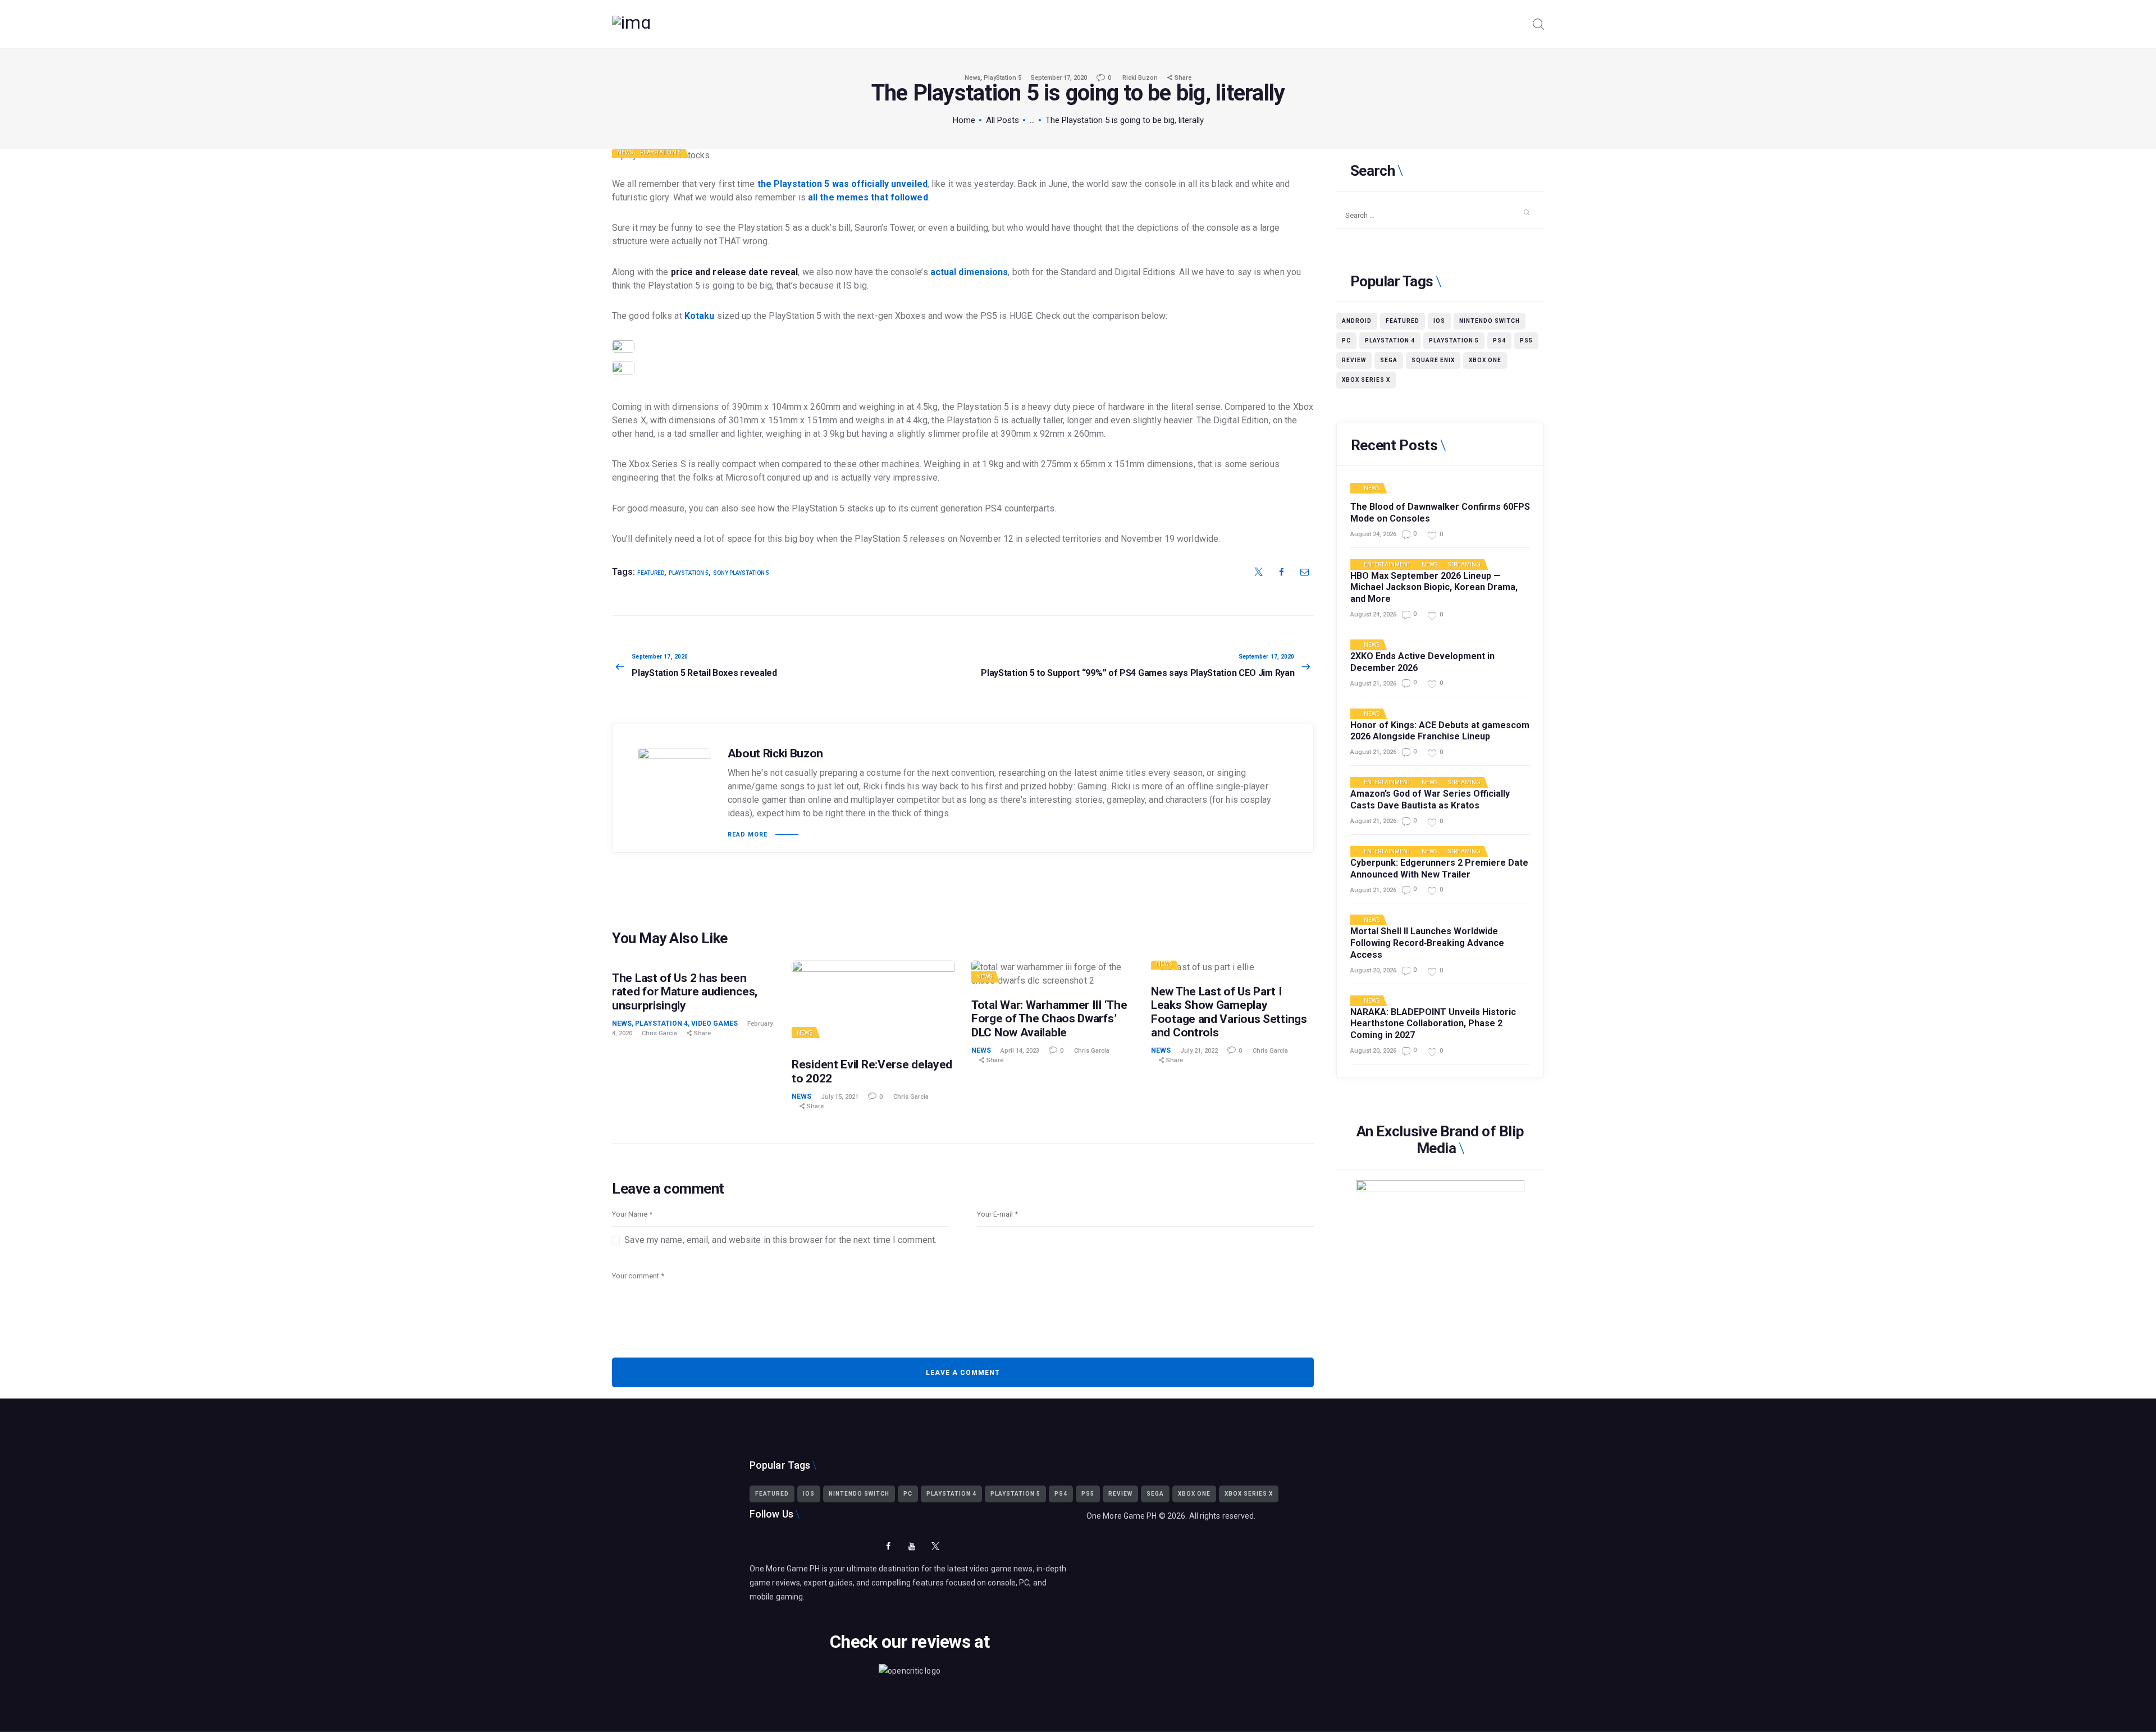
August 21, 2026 (1373, 684)
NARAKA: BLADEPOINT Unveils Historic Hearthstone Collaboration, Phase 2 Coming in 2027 (1433, 1024)
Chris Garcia (660, 1033)
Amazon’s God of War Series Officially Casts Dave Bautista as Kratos (1430, 799)
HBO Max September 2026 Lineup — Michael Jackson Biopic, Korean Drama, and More (1434, 588)
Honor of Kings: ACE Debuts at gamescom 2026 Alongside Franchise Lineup (1440, 731)
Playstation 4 (661, 1023)
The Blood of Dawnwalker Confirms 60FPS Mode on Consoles (1440, 513)
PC (1346, 341)
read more (748, 835)
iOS (1439, 321)
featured (651, 573)
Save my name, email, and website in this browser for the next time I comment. (780, 1240)
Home (964, 120)
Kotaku (700, 316)
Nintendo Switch (1490, 321)
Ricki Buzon (1141, 78)
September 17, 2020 (1059, 78)
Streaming (1464, 565)
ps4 (1499, 341)
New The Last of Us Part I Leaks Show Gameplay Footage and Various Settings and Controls (1229, 1012)
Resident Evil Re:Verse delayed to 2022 (872, 1071)
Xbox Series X (1366, 380)
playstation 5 (689, 573)
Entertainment (1387, 565)
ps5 (1526, 341)
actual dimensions (969, 272)
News (972, 78)
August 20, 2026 (1373, 970)
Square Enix (1433, 360)
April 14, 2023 (1020, 1051)
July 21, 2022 (1199, 1051)
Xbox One (1485, 360)
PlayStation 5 (1002, 78)
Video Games (714, 1023)
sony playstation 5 (741, 573)
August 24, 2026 (1373, 534)
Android (1357, 321)
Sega (1389, 360)
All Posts (1002, 120)
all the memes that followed (868, 197)
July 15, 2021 (840, 1097)
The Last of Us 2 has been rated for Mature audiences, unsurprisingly (685, 991)
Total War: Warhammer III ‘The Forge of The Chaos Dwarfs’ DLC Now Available (1049, 1018)
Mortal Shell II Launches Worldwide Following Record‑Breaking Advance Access (1427, 943)
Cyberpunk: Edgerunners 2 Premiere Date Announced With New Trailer (1439, 869)
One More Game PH (1122, 1516)
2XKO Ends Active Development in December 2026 (1422, 662)
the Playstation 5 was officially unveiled (842, 184)
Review (1354, 360)
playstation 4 (1390, 341)
